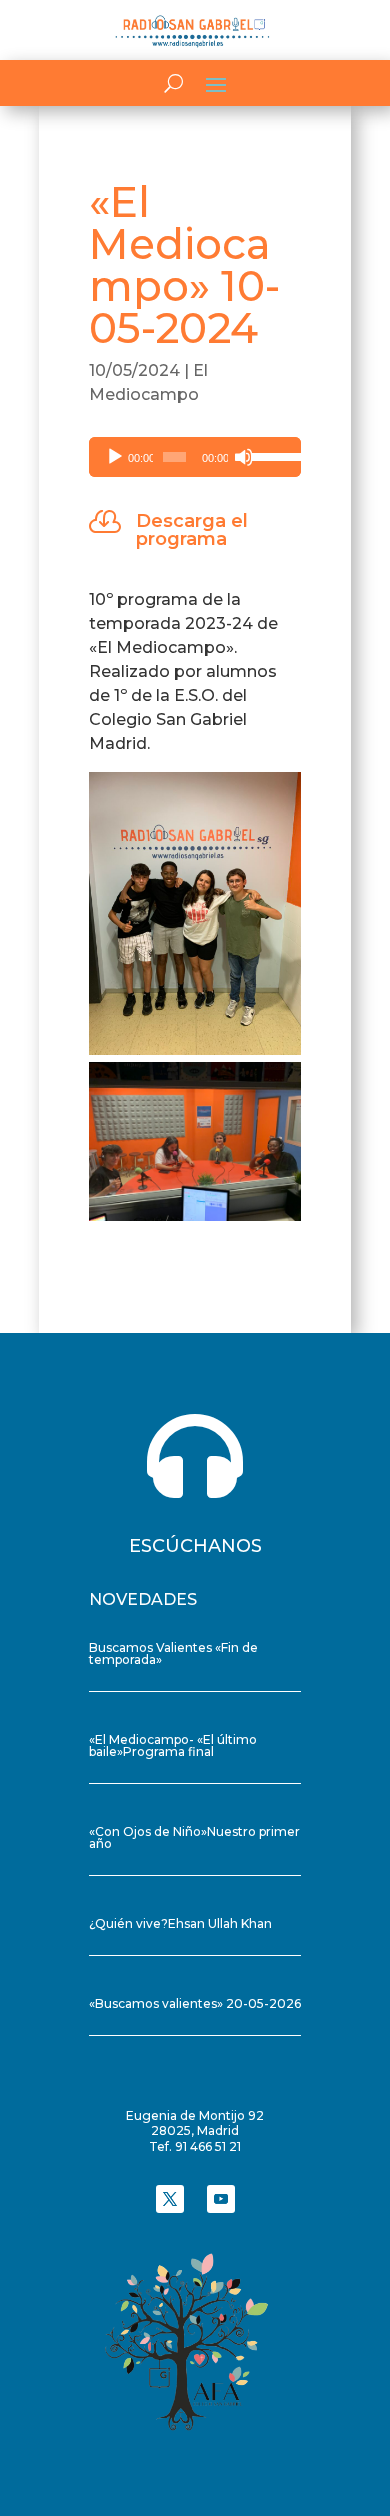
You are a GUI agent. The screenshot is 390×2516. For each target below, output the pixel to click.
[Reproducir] (115, 457)
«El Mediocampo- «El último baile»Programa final (173, 1745)
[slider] (271, 455)
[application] (195, 457)
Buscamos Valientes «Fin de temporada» (173, 1653)
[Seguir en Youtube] (221, 2199)
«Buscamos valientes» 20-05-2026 (195, 2003)
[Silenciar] (244, 457)
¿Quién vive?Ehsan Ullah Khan (180, 1923)
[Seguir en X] (170, 2199)
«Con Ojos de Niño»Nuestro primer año (194, 1837)
